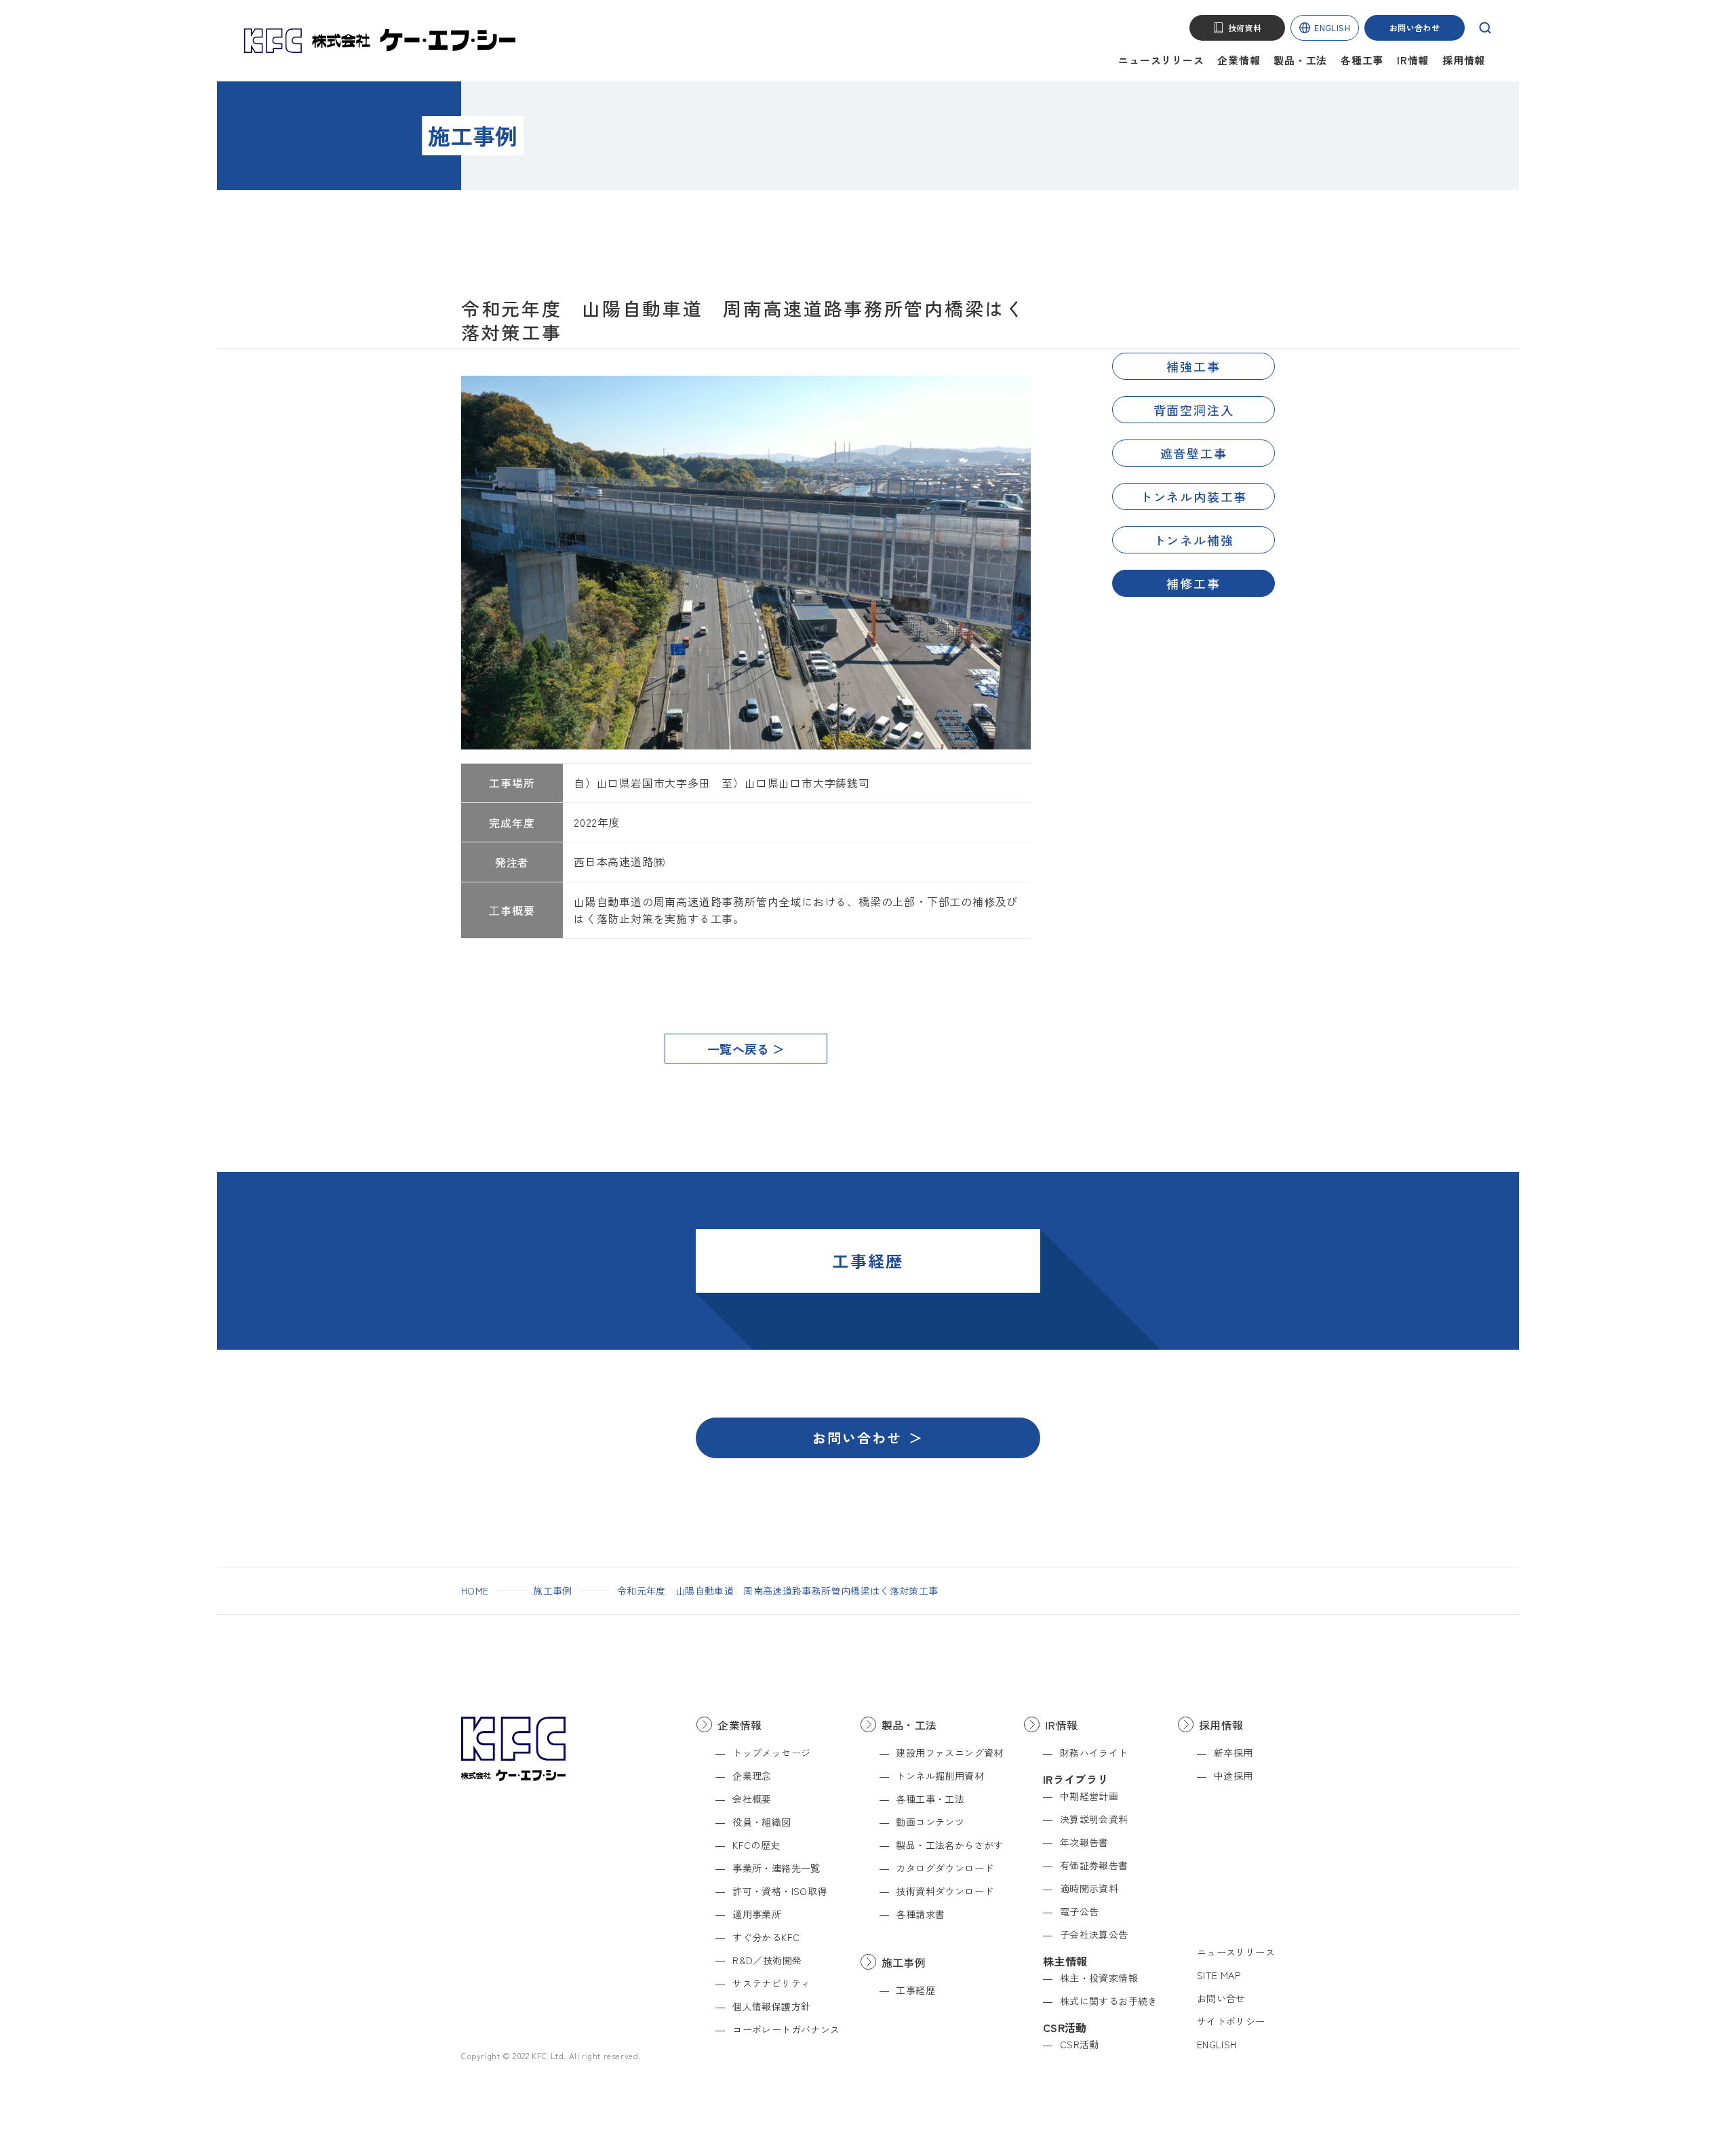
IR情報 (1413, 60)
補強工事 (1193, 366)
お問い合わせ (1415, 27)
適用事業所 (757, 1914)
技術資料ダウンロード (945, 1891)
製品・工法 (1300, 60)
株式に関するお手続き (1109, 2001)
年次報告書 (1084, 1842)
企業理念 (752, 1776)
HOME (475, 1590)
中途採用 (1234, 1776)
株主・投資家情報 (1099, 1978)
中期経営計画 (1089, 1796)
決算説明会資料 (1094, 1819)
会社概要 (752, 1799)
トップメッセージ (771, 1753)
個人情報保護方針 (771, 2006)
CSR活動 (1080, 2044)
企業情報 (1239, 60)
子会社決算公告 (1094, 1934)
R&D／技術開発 (767, 1960)
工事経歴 (915, 1990)
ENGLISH (1332, 27)
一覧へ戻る (738, 1049)
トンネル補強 (1194, 540)
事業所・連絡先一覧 (776, 1868)
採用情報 (1464, 60)
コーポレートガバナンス (786, 2029)
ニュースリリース (1161, 60)
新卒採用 (1234, 1753)
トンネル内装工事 (1193, 496)
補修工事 (1193, 583)
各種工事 (1362, 60)
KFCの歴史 (756, 1845)
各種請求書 (920, 1914)
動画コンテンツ (930, 1822)
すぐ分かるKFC (766, 1937)
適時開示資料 (1089, 1888)
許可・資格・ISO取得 (780, 1891)
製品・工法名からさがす (949, 1845)
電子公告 (1080, 1911)
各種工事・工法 (930, 1799)
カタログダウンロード (945, 1868)
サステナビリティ (771, 1983)
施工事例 (552, 1590)
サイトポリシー (1231, 2021)
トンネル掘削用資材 (940, 1776)
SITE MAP (1219, 1975)
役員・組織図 (762, 1822)
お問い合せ (1221, 1998)
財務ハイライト (1094, 1753)
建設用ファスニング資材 (949, 1753)
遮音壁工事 (1194, 453)
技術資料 (1245, 27)
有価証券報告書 (1094, 1865)
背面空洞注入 (1194, 410)
